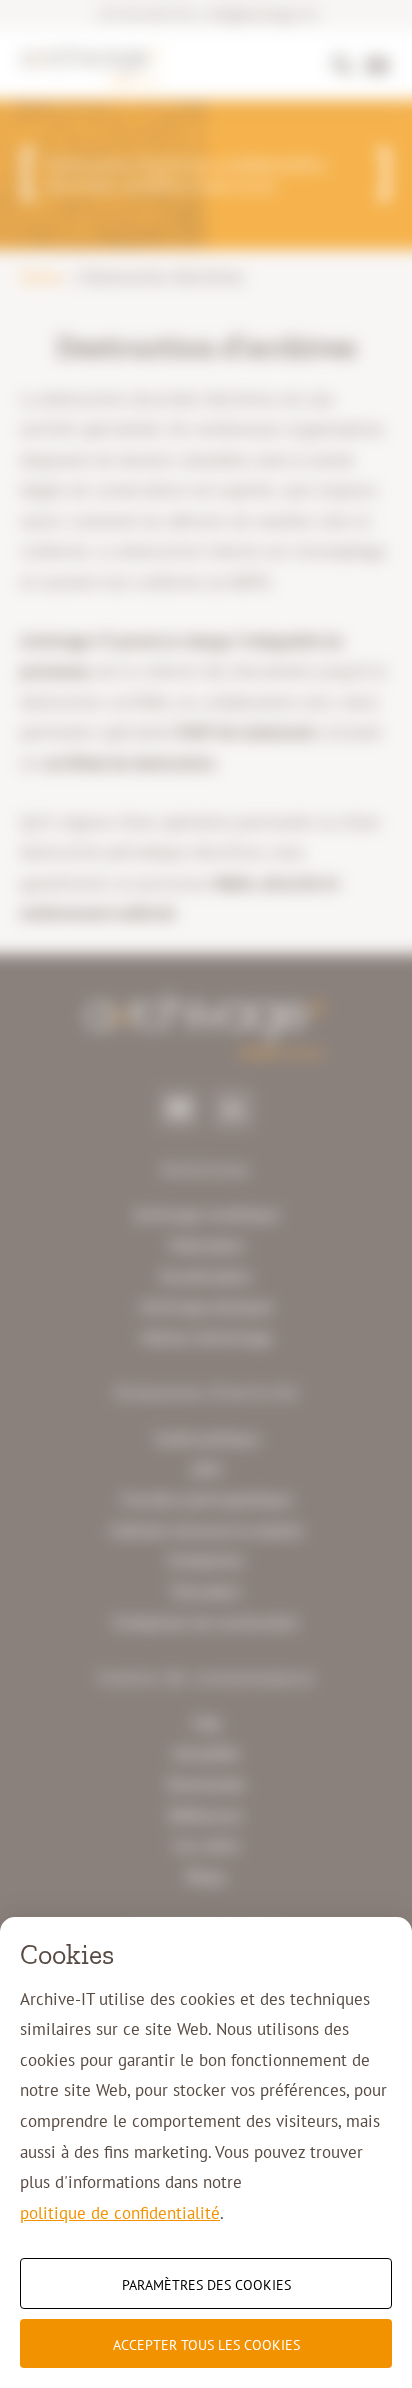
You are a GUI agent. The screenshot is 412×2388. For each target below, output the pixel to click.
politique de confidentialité (120, 2213)
